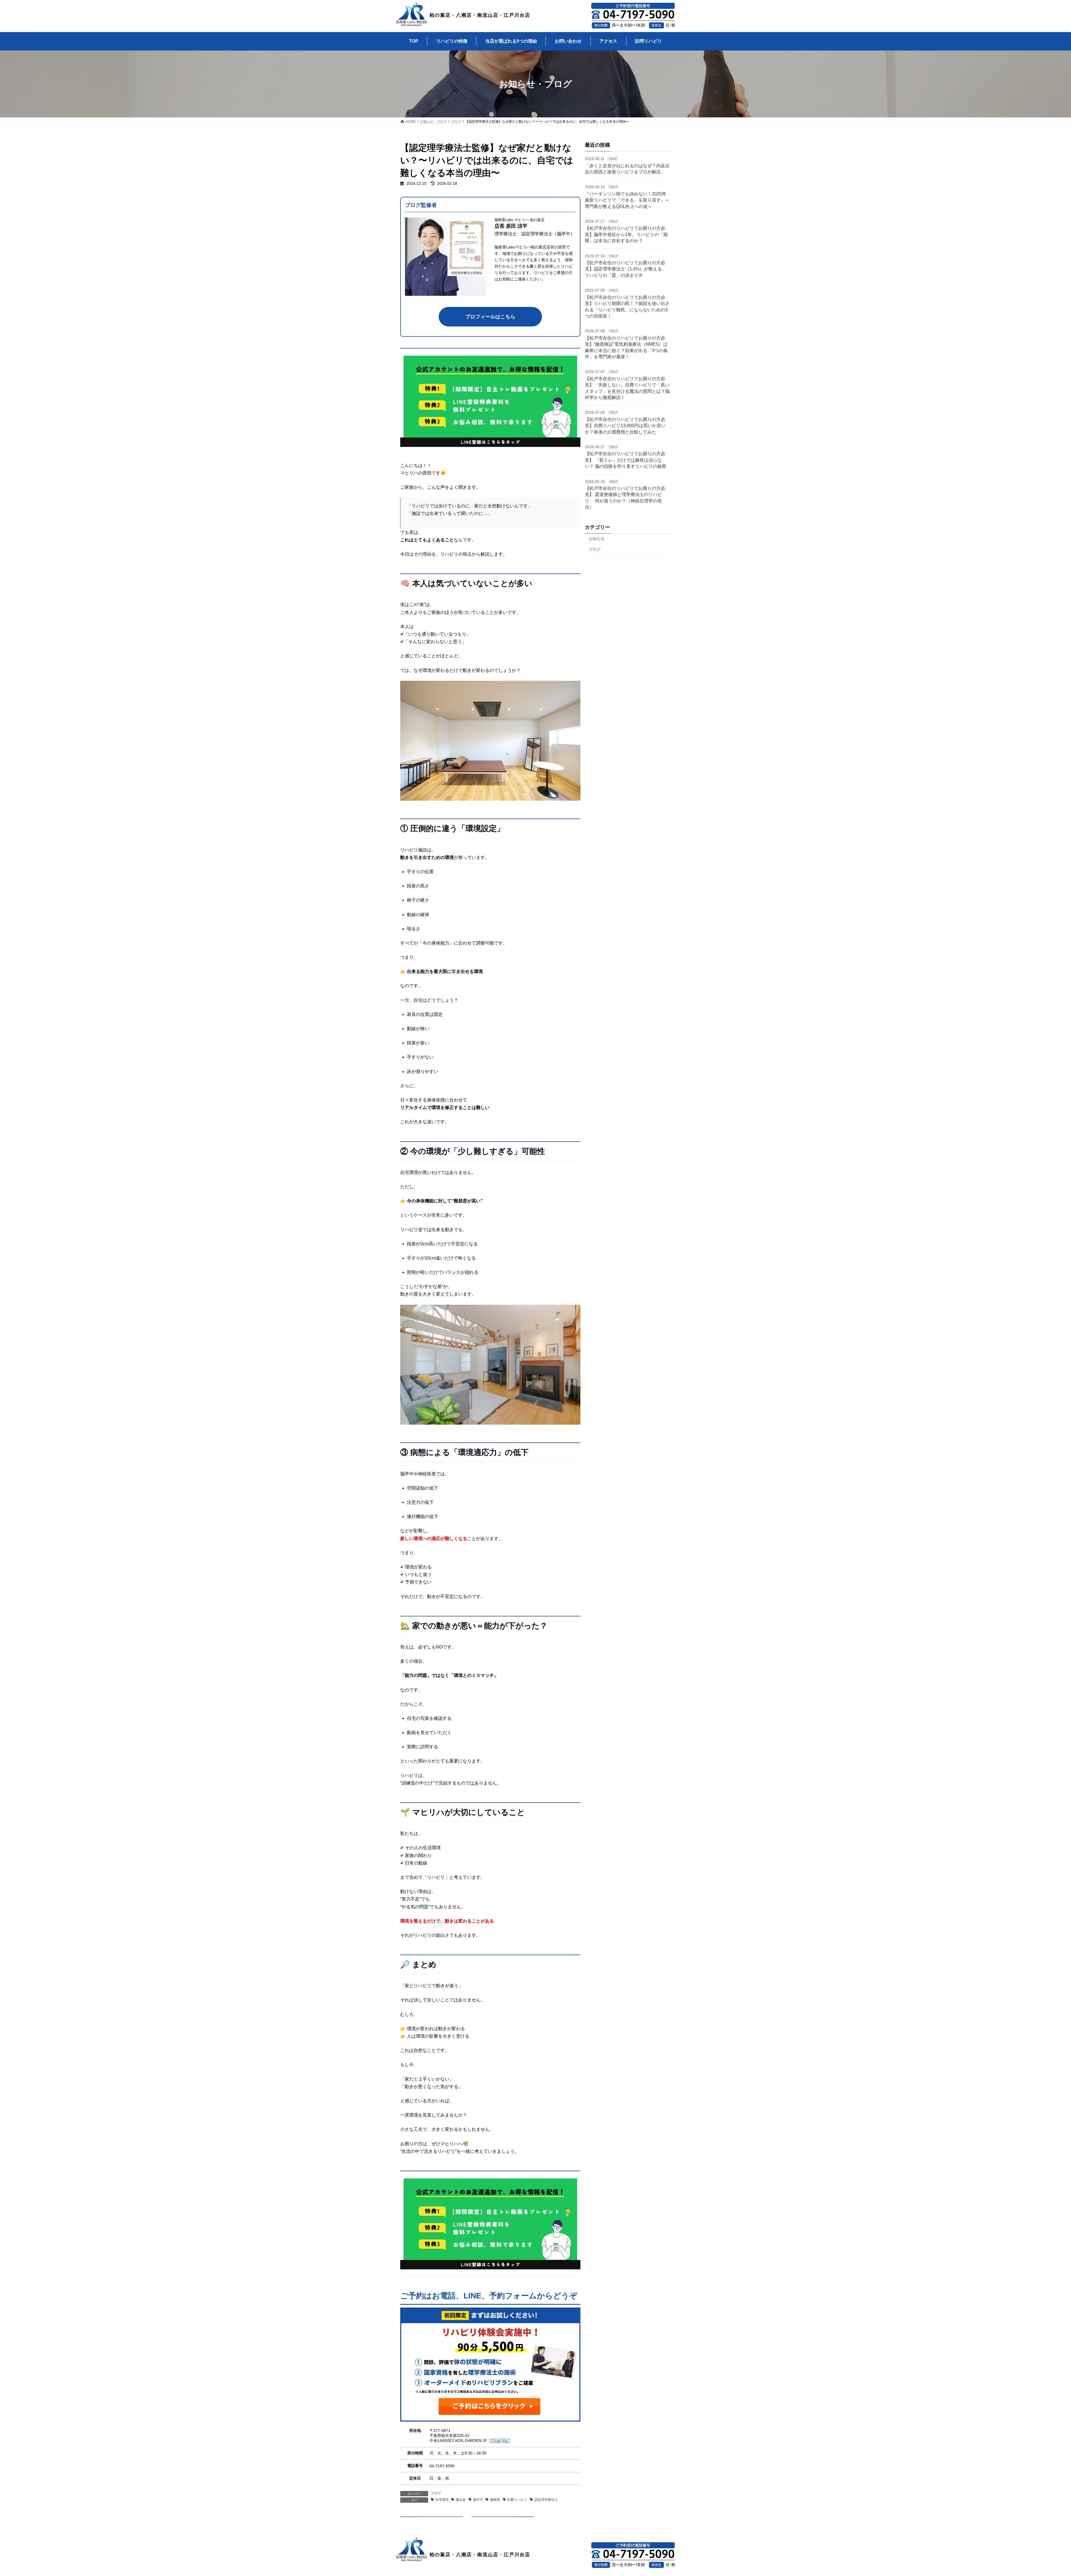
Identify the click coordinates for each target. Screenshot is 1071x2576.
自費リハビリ (517, 2500)
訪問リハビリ (648, 41)
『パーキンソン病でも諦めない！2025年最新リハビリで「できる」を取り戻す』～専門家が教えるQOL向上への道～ (627, 200)
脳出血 (461, 2500)
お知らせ (597, 539)
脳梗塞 (495, 2500)
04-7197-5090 (442, 2466)
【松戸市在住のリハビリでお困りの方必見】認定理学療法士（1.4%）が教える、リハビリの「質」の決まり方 (626, 269)
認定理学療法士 (546, 2500)
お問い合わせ (568, 41)
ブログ (436, 2493)
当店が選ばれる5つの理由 (511, 41)
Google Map (500, 2441)
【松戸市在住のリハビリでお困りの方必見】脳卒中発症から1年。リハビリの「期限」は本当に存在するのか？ (626, 235)
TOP (414, 41)
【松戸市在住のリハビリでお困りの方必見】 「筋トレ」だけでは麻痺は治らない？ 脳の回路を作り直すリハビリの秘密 (626, 460)
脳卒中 (478, 2500)
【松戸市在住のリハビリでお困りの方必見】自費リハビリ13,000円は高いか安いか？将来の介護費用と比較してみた (625, 426)
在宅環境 (442, 2500)
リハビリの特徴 (452, 41)
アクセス (608, 41)
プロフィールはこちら (490, 317)
